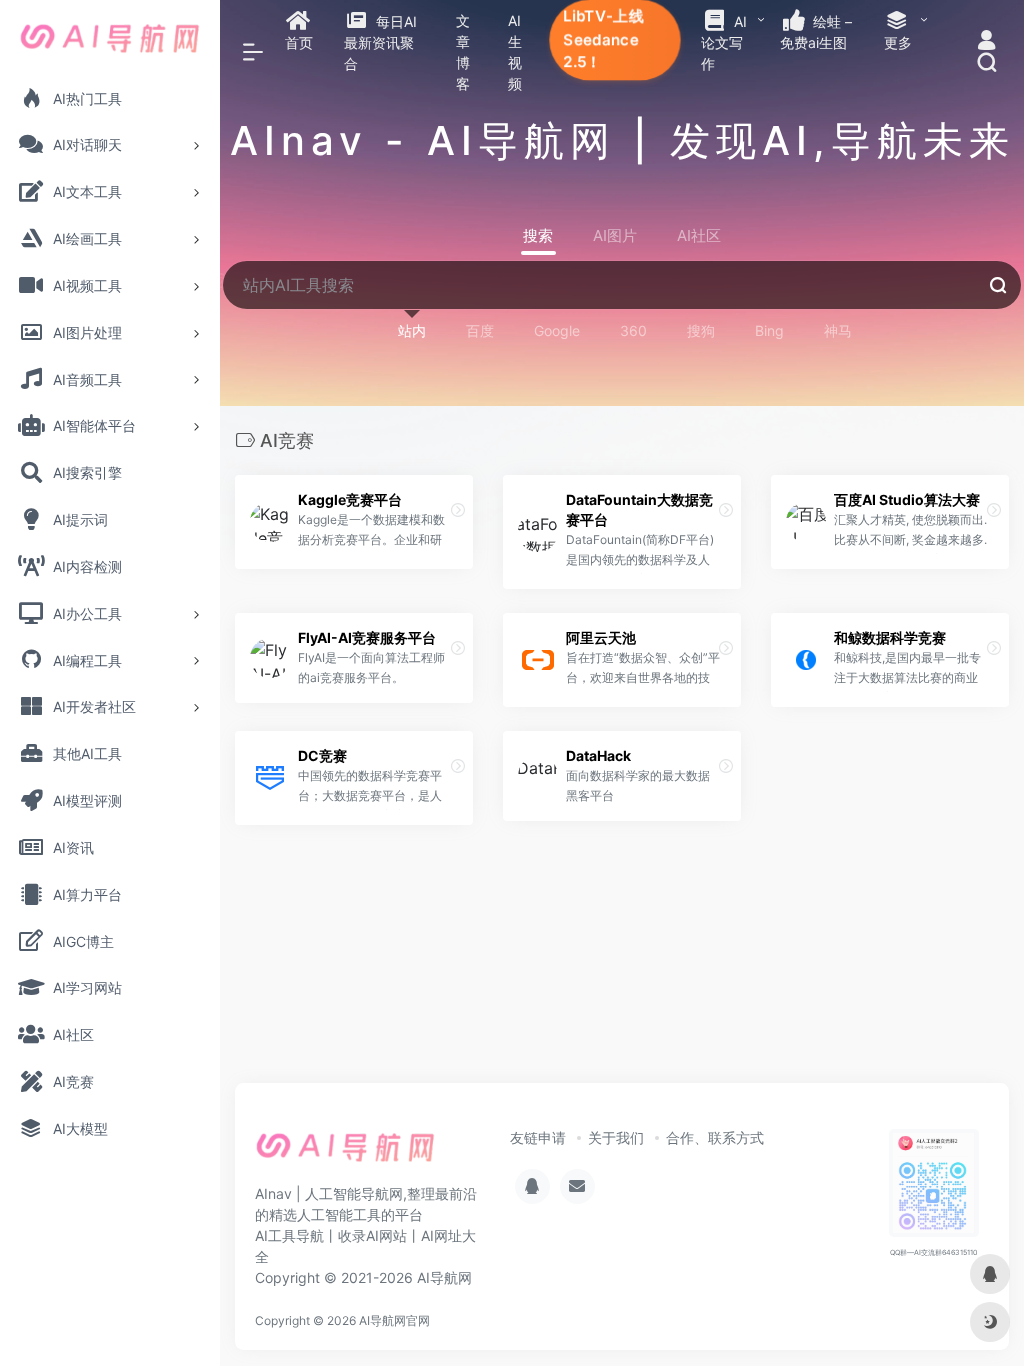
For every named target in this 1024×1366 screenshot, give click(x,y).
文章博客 (463, 52)
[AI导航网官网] (345, 1153)
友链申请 (538, 1137)
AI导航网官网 (394, 1320)
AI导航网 (444, 1277)
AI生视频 (515, 52)
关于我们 (616, 1137)
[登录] (986, 42)
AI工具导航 (289, 1235)
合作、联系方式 (715, 1137)
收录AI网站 (372, 1235)
